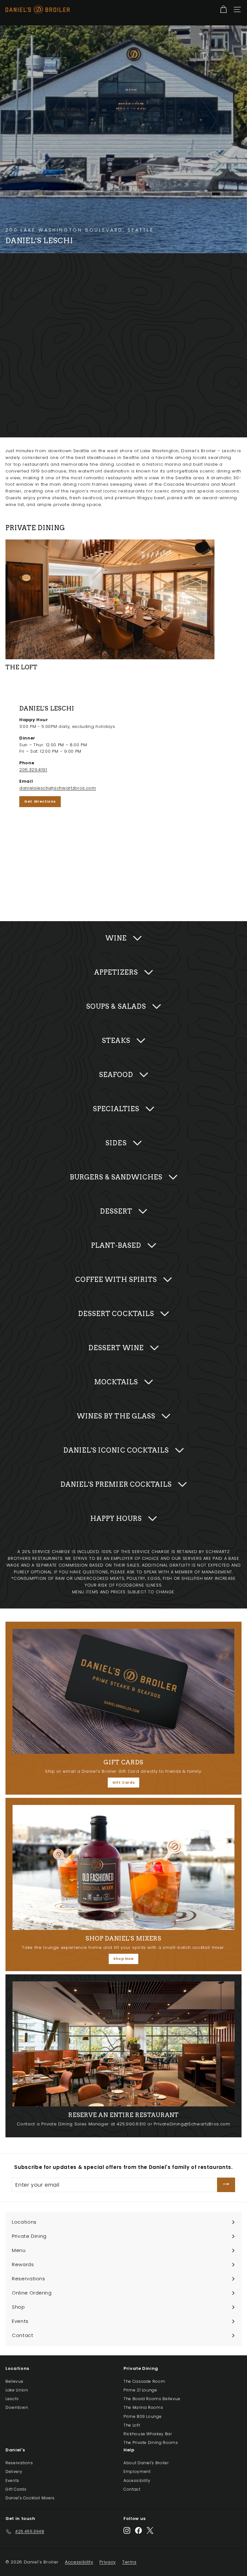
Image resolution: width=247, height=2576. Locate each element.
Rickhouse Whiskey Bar (148, 2434)
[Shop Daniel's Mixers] (123, 1867)
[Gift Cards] (123, 1691)
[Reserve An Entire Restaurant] (123, 2044)
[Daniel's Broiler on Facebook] (138, 2530)
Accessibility (137, 2481)
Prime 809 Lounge (142, 2416)
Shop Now (123, 1959)
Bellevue (14, 2381)
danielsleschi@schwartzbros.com (58, 788)
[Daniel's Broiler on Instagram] (127, 2530)
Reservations (19, 2463)
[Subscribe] (226, 2185)
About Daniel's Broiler (146, 2463)
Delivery (14, 2471)
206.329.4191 (33, 770)
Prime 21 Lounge (140, 2390)
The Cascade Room (144, 2381)
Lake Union (17, 2390)
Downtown (17, 2407)
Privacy (108, 2562)
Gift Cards (124, 1782)
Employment (137, 2471)
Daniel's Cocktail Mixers (30, 2498)
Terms (129, 2562)
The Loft (132, 2425)
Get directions (40, 801)
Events (12, 2481)
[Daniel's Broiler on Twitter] (150, 2530)
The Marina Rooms (143, 2407)
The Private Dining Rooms (151, 2442)
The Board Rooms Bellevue (152, 2399)
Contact (132, 2489)
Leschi (12, 2399)
